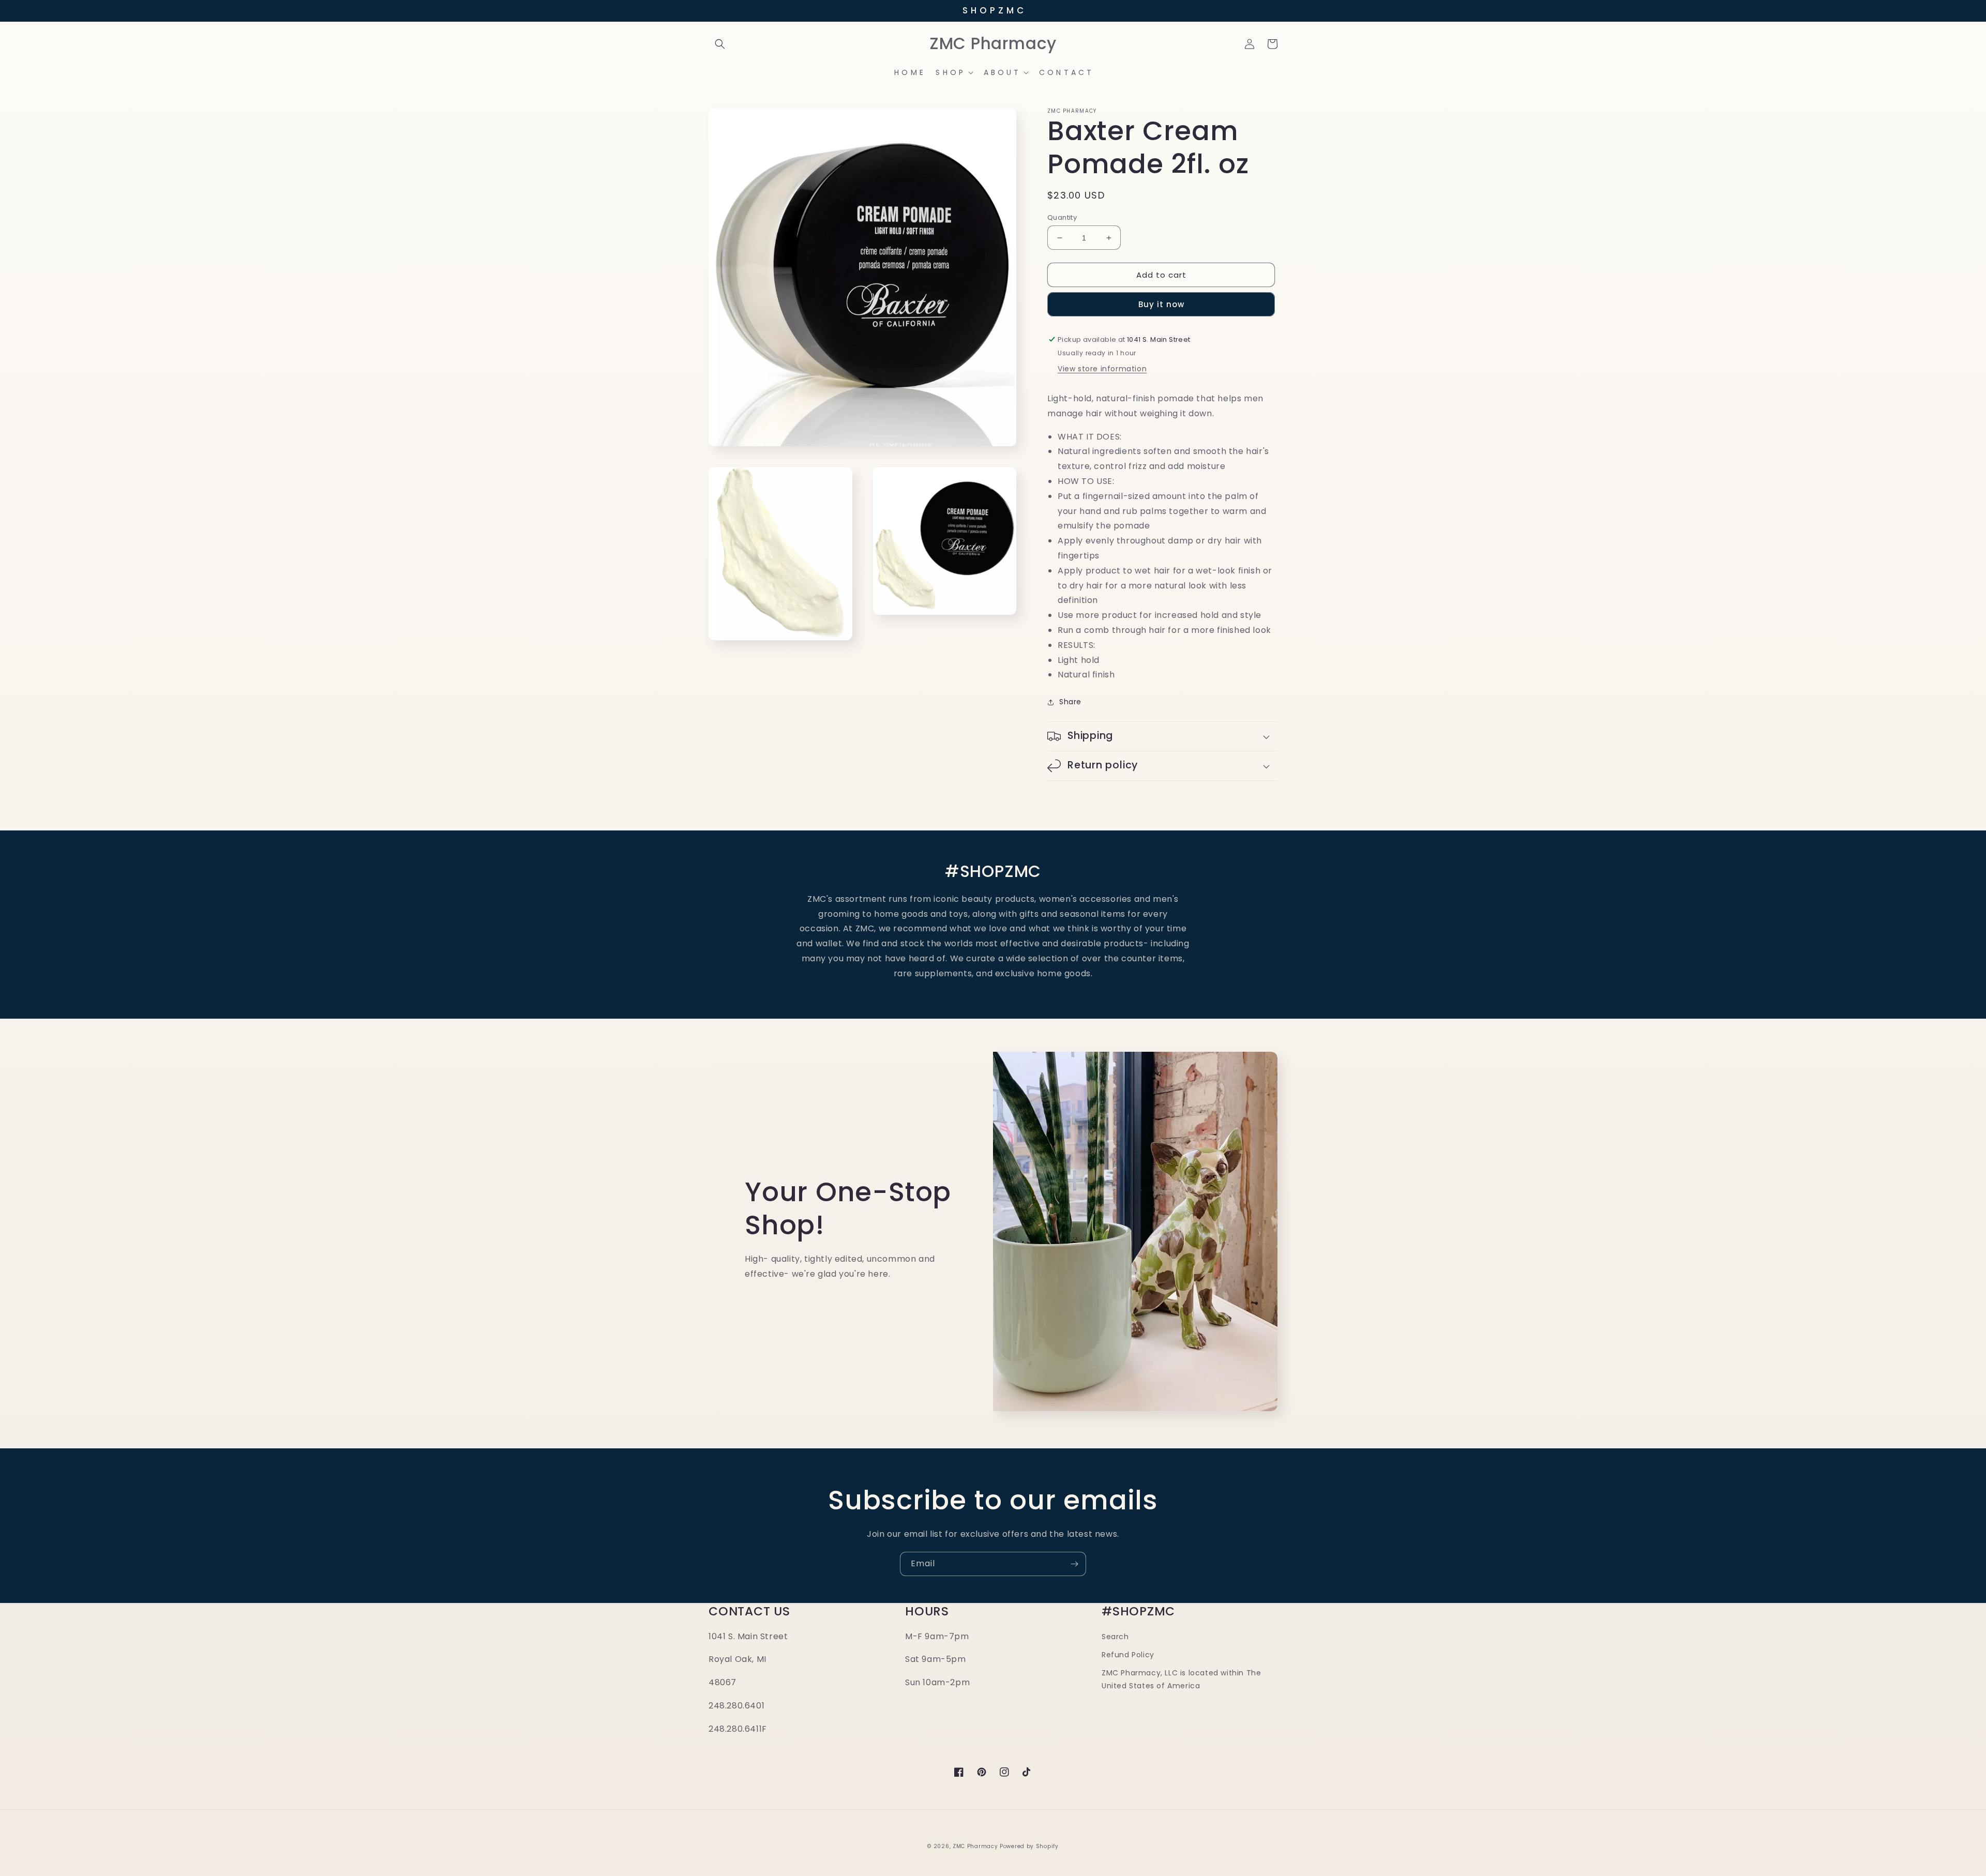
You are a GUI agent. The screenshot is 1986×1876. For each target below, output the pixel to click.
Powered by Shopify (1029, 1846)
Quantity (1062, 217)
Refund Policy (1128, 1655)
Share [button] (1070, 702)
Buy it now (1161, 304)
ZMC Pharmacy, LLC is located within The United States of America (1181, 1679)
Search (1115, 1637)
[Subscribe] (1074, 1564)
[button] (720, 44)
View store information (1102, 369)
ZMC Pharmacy (975, 1846)
